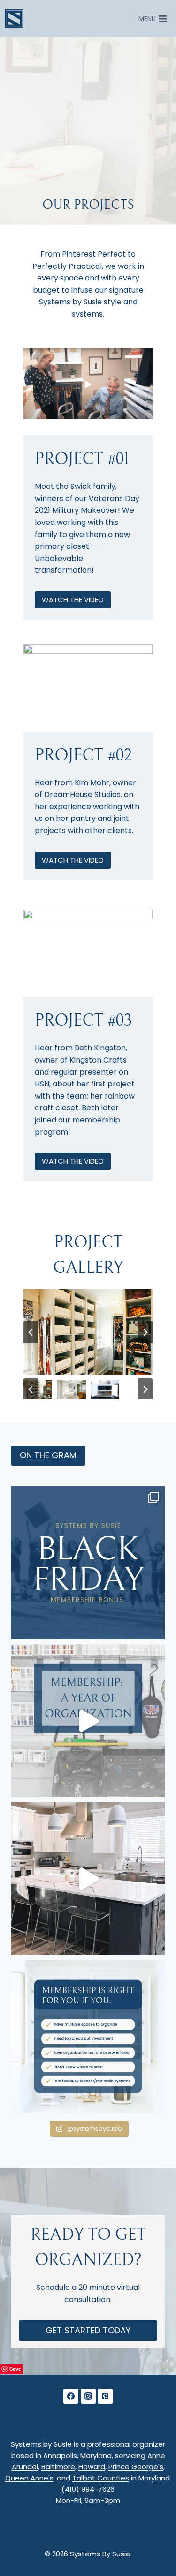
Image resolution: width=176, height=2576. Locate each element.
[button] (88, 385)
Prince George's (136, 2467)
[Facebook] (71, 2396)
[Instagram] (88, 2396)
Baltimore (58, 2467)
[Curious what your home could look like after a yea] (88, 1721)
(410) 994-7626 (88, 2489)
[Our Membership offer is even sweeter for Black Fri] (88, 1563)
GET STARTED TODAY (88, 2330)
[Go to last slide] (31, 1332)
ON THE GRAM (48, 1455)
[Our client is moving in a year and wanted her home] (88, 1878)
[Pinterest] (105, 2396)
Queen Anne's (29, 2478)
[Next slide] (145, 1332)
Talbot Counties (101, 2478)
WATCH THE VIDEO (73, 600)
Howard (92, 2467)
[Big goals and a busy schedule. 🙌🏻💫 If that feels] (88, 2036)
